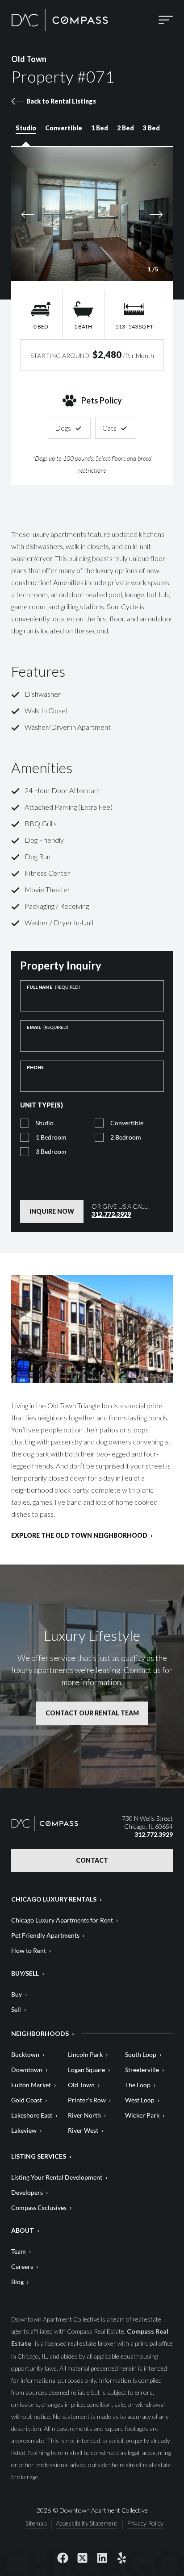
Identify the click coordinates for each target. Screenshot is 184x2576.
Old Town (81, 2085)
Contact (92, 1860)
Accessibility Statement (87, 2524)
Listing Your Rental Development (57, 2177)
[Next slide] (134, 214)
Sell (16, 2009)
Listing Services (39, 2156)
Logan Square (86, 2070)
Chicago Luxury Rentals (54, 1899)
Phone (35, 1067)
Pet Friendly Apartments (45, 1935)
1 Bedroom (51, 1137)
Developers (27, 2192)
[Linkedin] (102, 2558)
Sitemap (36, 2524)
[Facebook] (63, 2558)
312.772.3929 (111, 1214)
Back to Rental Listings (61, 101)
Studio (45, 1123)
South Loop (141, 2054)
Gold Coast (27, 2100)
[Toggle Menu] (166, 20)
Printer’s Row (87, 2100)
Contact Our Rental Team (92, 1713)
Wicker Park (142, 2115)
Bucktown (25, 2054)
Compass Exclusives (39, 2208)
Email (48, 1027)
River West (83, 2130)
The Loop (138, 2085)
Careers (22, 2266)
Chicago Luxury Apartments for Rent (62, 1920)
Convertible (127, 1123)
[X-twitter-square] (82, 2558)
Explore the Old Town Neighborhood (79, 1536)
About (23, 2230)
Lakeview (24, 2130)
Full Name (53, 987)
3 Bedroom (51, 1151)
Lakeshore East (32, 2115)
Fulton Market (31, 2085)
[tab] (26, 132)
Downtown (27, 2070)
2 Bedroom (126, 1137)
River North (84, 2115)
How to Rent (29, 1950)
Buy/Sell (25, 1973)
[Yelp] (121, 2558)
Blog (17, 2282)
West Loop (140, 2100)
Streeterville (142, 2070)
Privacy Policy (63, 1183)
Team (19, 2251)
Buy (17, 1994)
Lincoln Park (85, 2054)
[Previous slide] (50, 214)
